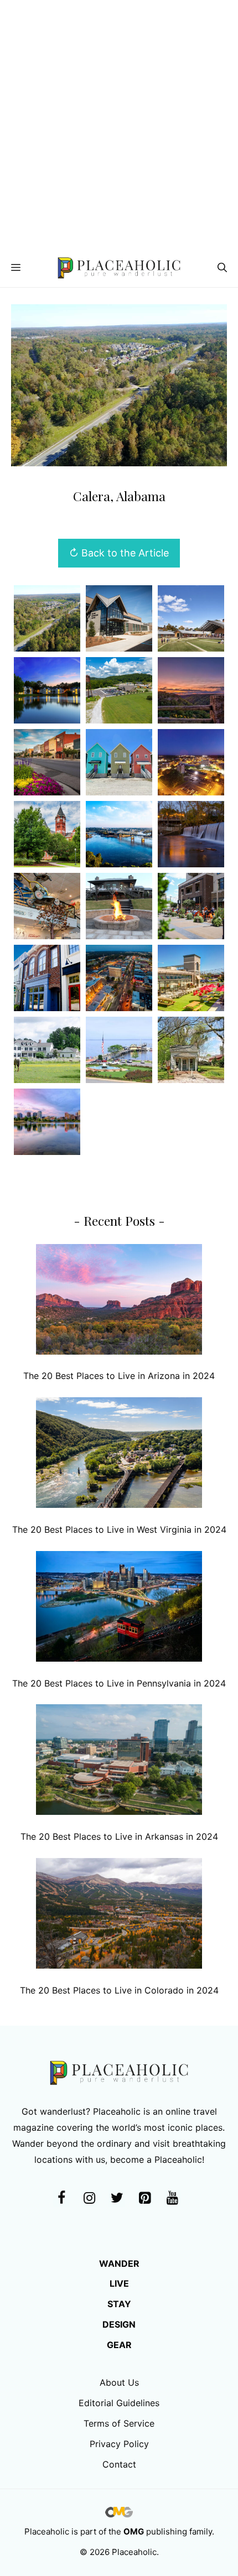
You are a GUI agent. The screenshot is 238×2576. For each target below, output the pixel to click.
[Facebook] (61, 2198)
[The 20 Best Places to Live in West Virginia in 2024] (119, 1455)
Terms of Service (119, 2423)
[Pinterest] (144, 2198)
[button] (222, 268)
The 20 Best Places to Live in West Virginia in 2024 (119, 1529)
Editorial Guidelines (119, 2403)
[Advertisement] (119, 124)
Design (119, 2324)
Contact (119, 2464)
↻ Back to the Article (119, 553)
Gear (119, 2345)
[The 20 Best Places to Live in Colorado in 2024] (119, 1916)
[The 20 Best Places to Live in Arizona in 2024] (119, 1302)
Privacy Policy (119, 2444)
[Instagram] (89, 2198)
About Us (119, 2382)
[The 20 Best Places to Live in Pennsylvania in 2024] (119, 1609)
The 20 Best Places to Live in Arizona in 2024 (119, 1376)
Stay (119, 2304)
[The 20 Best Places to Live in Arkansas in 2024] (119, 1762)
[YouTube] (172, 2198)
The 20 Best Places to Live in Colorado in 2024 (119, 1990)
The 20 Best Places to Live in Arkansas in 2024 (119, 1836)
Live (119, 2283)
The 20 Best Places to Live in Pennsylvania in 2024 (119, 1683)
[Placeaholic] (119, 268)
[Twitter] (117, 2198)
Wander (119, 2263)
